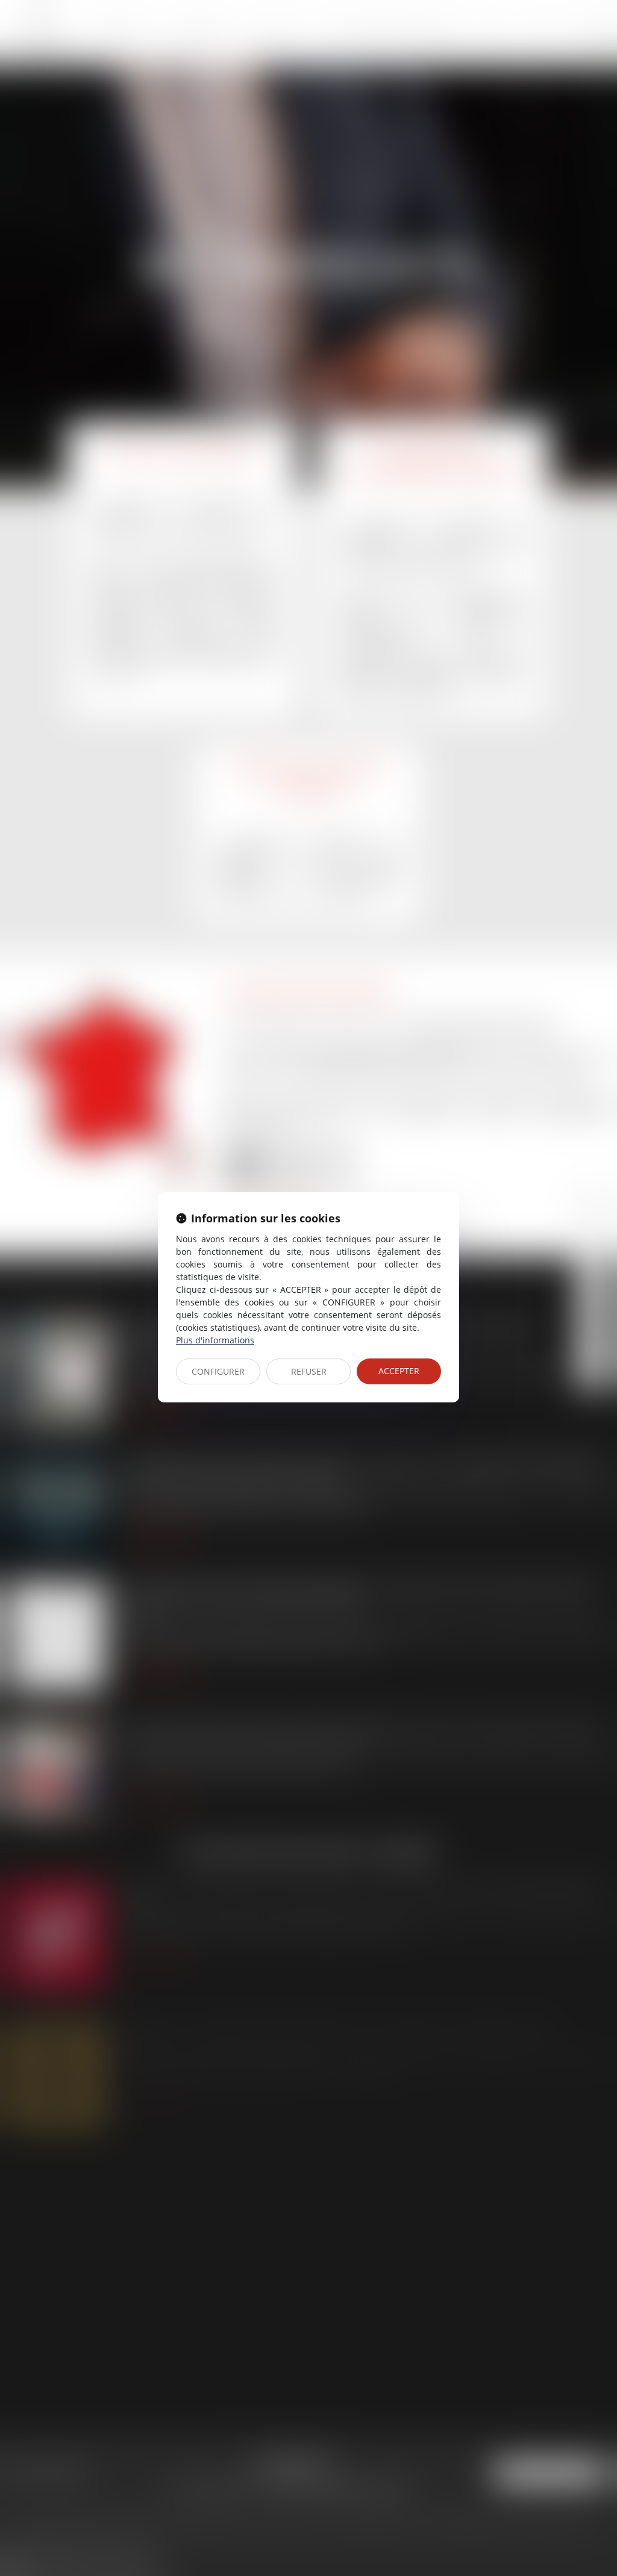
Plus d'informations (215, 1340)
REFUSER (309, 1371)
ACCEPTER (399, 1371)
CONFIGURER (218, 1371)
